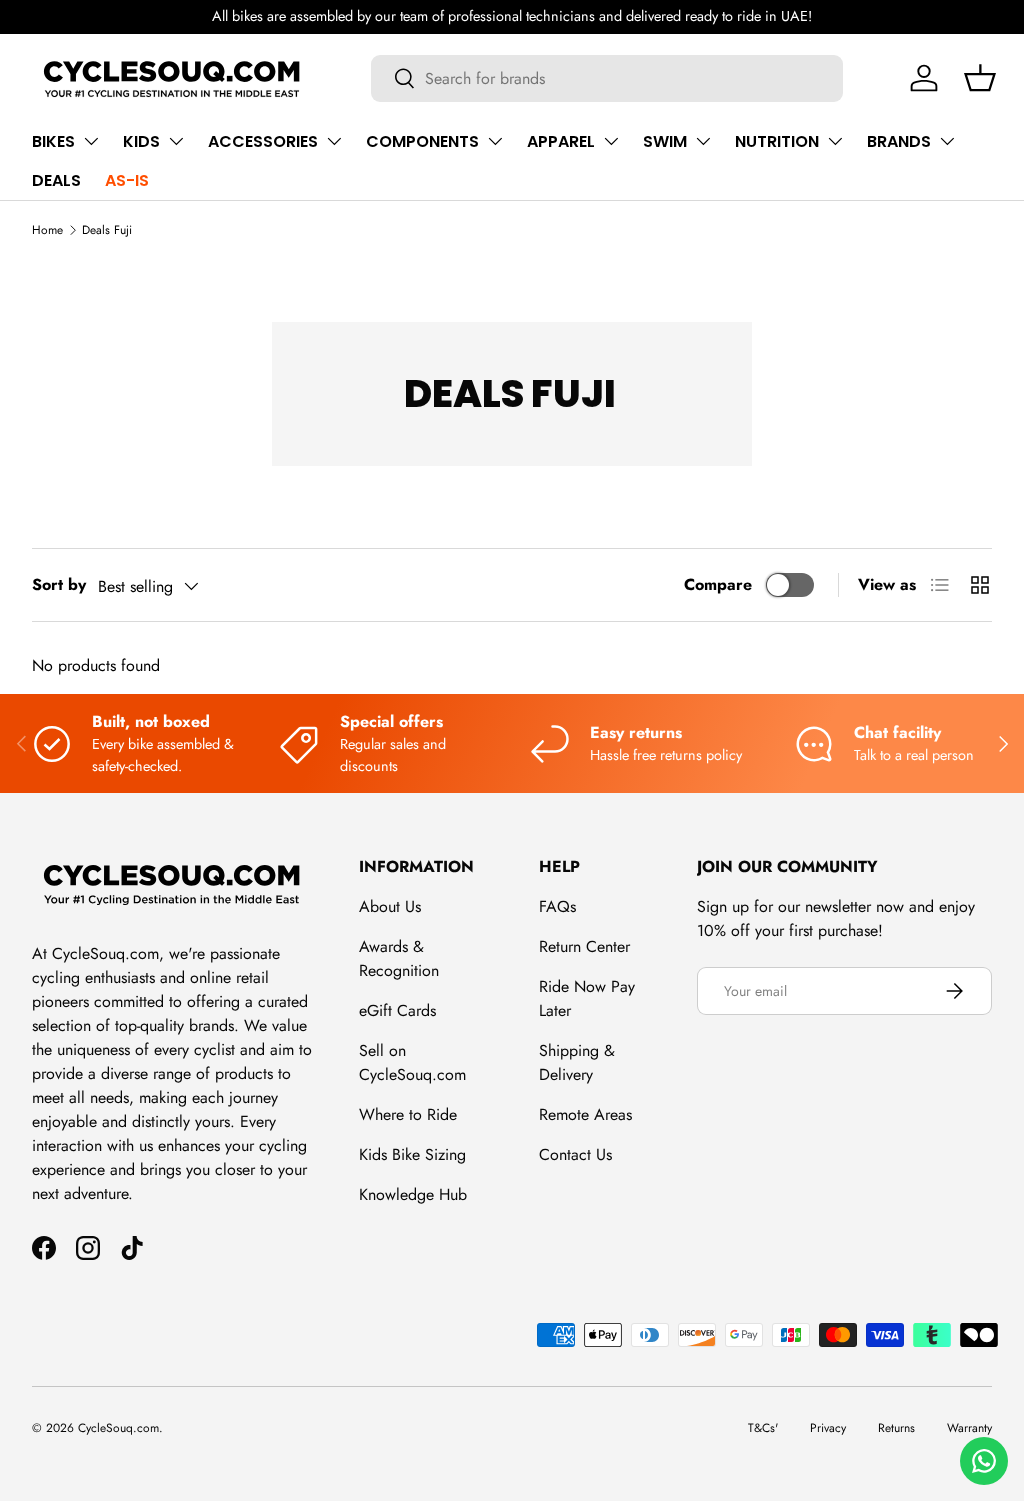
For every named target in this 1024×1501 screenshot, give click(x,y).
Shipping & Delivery (577, 1062)
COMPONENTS (422, 141)
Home (47, 230)
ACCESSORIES (263, 141)
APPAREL (561, 141)
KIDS (141, 141)
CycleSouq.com (118, 1428)
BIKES (53, 141)
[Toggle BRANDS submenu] (947, 141)
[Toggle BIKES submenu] (91, 141)
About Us (390, 906)
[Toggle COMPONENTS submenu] (495, 141)
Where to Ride (408, 1114)
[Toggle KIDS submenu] (176, 141)
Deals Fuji (107, 230)
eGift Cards (397, 1010)
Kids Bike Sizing (412, 1154)
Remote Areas (585, 1114)
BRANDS (899, 141)
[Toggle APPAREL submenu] (611, 141)
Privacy (828, 1428)
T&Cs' (763, 1428)
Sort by (59, 584)
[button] (980, 78)
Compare (718, 584)
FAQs (557, 906)
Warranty (969, 1428)
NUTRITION (777, 141)
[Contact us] (984, 1461)
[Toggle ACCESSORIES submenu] (334, 141)
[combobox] (607, 78)
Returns (896, 1428)
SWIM (665, 141)
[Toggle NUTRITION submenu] (835, 141)
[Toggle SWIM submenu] (703, 141)
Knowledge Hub (413, 1194)
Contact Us (575, 1154)
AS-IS (127, 180)
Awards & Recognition (399, 958)
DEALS (56, 180)
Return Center (584, 946)
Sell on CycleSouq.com (412, 1062)
